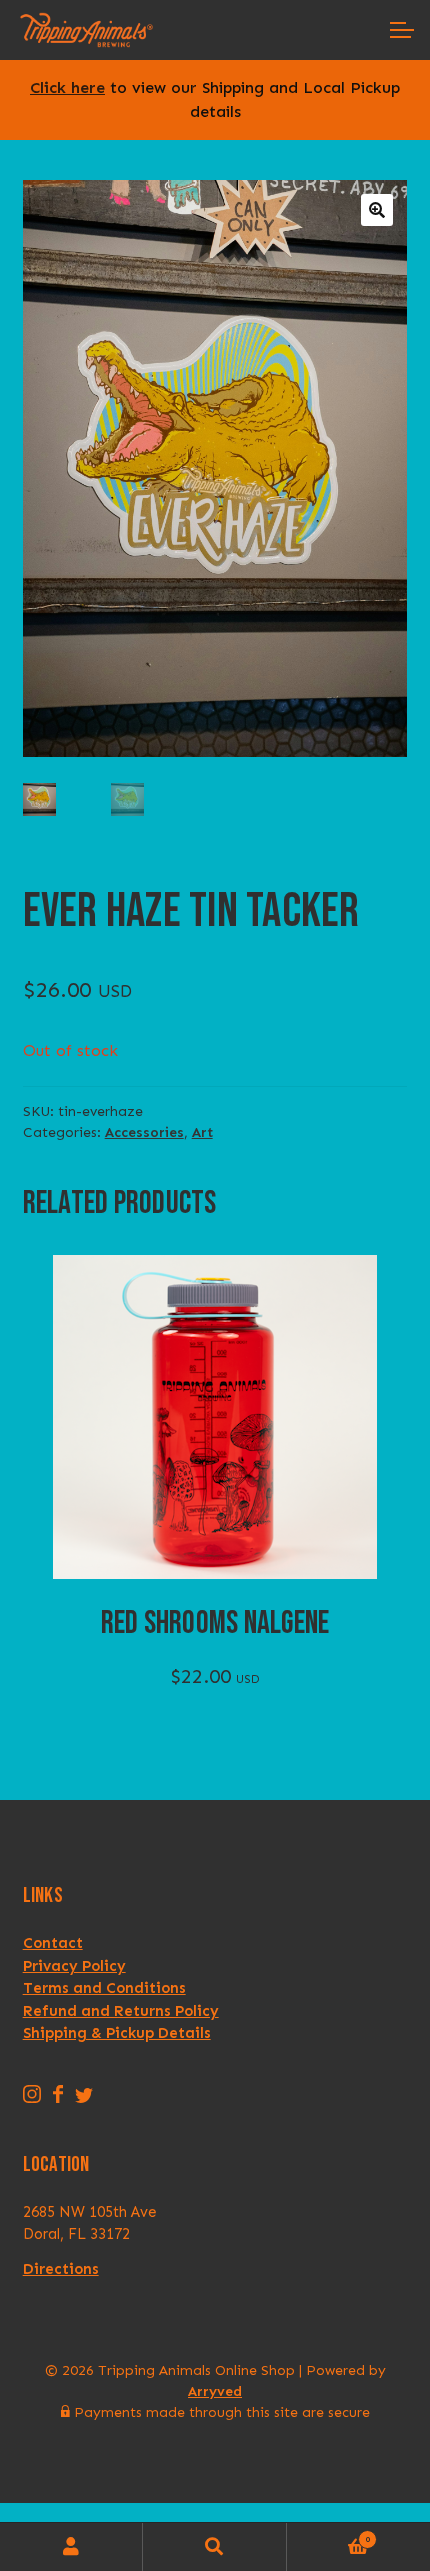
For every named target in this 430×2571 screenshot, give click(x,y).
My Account (71, 2547)
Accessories (144, 1132)
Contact (53, 1943)
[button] (377, 210)
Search (214, 2547)
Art (202, 1132)
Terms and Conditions (104, 1988)
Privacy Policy (74, 1966)
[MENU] (400, 30)
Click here (67, 87)
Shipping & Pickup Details (117, 2033)
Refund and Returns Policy (121, 2011)
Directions (61, 2269)
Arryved (215, 2391)
